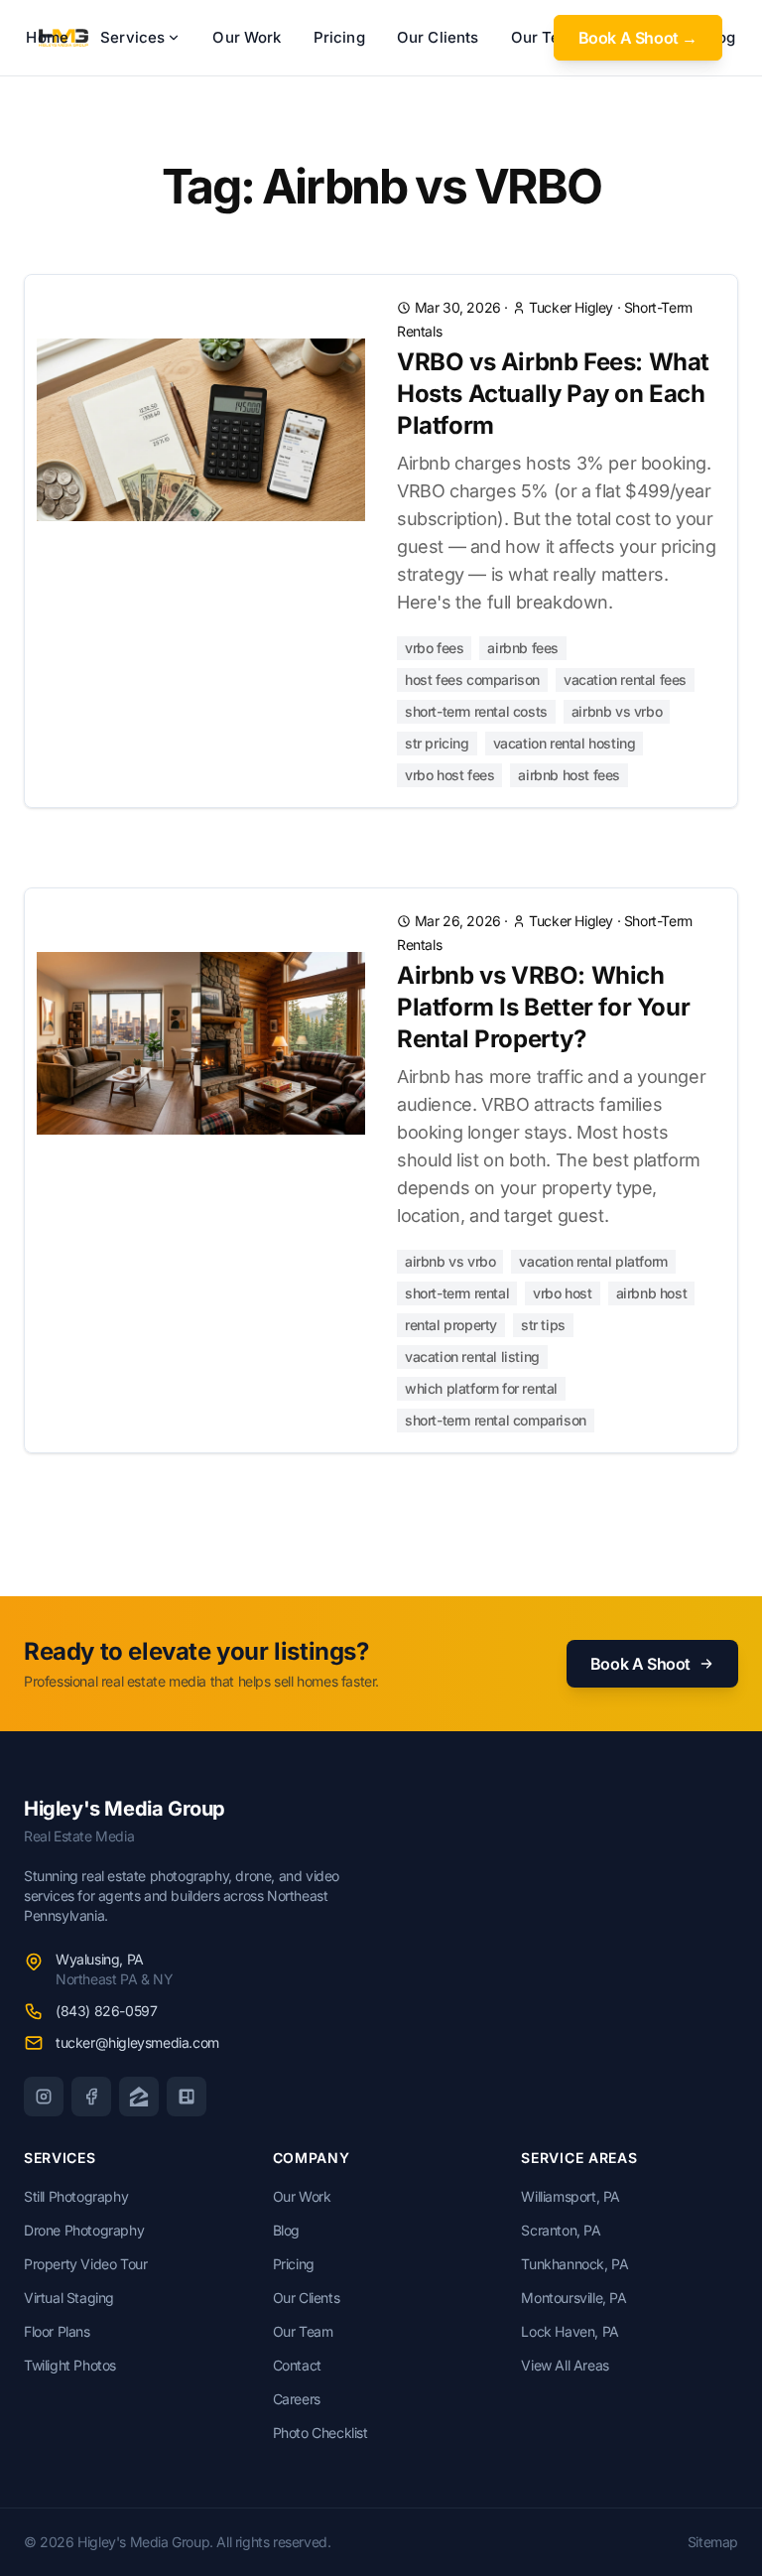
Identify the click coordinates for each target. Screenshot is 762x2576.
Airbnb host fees (569, 775)
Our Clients (438, 37)
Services (132, 37)
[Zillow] (139, 2097)
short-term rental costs (476, 711)
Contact (297, 2365)
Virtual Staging (69, 2298)
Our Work (247, 37)
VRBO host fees (449, 775)
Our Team (303, 2331)
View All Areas (565, 2365)
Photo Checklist (320, 2433)
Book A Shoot (640, 1664)
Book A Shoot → (638, 38)
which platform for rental (481, 1388)
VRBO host (562, 1293)
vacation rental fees (625, 679)
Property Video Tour (85, 2264)
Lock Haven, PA (570, 2331)
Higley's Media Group (125, 1809)
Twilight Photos (70, 2365)
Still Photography (76, 2196)
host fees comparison (472, 679)
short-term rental (457, 1293)
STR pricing (437, 743)
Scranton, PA (561, 2230)
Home (47, 37)
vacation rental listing (472, 1356)
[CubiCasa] (187, 2097)
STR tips (543, 1325)
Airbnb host (652, 1293)
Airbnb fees (523, 648)
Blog (286, 2230)
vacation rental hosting (565, 743)
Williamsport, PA (571, 2196)
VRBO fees (434, 648)
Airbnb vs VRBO (617, 711)
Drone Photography (84, 2230)
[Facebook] (91, 2097)
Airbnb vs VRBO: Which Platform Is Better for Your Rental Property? (543, 1007)
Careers (297, 2399)
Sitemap (713, 2542)
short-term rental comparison (496, 1420)
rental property (451, 1325)
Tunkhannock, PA (574, 2264)
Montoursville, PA (573, 2298)
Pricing (339, 37)
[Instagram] (44, 2097)
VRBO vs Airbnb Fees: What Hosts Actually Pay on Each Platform (553, 394)
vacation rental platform (593, 1261)
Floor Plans (57, 2331)
